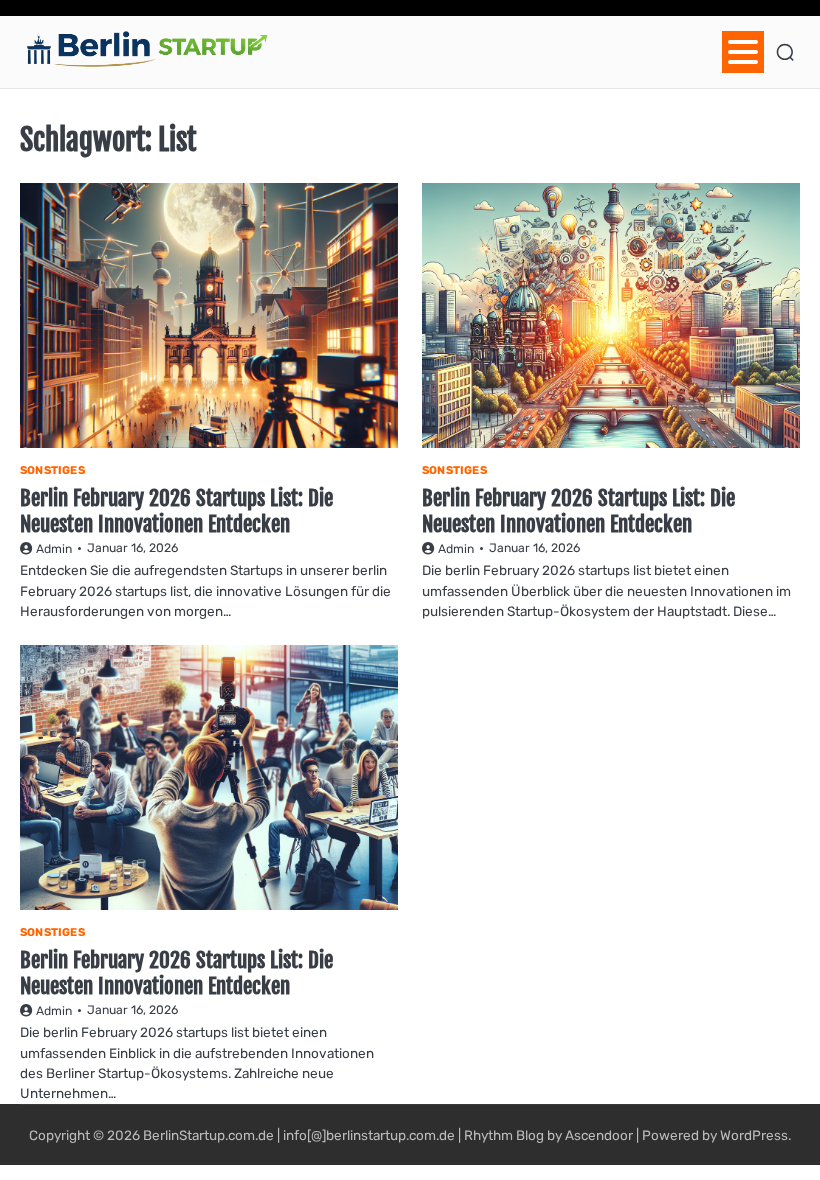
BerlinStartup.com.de (208, 1135)
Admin (54, 549)
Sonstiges (52, 470)
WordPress (754, 1135)
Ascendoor (599, 1135)
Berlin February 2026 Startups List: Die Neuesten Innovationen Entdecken (176, 510)
